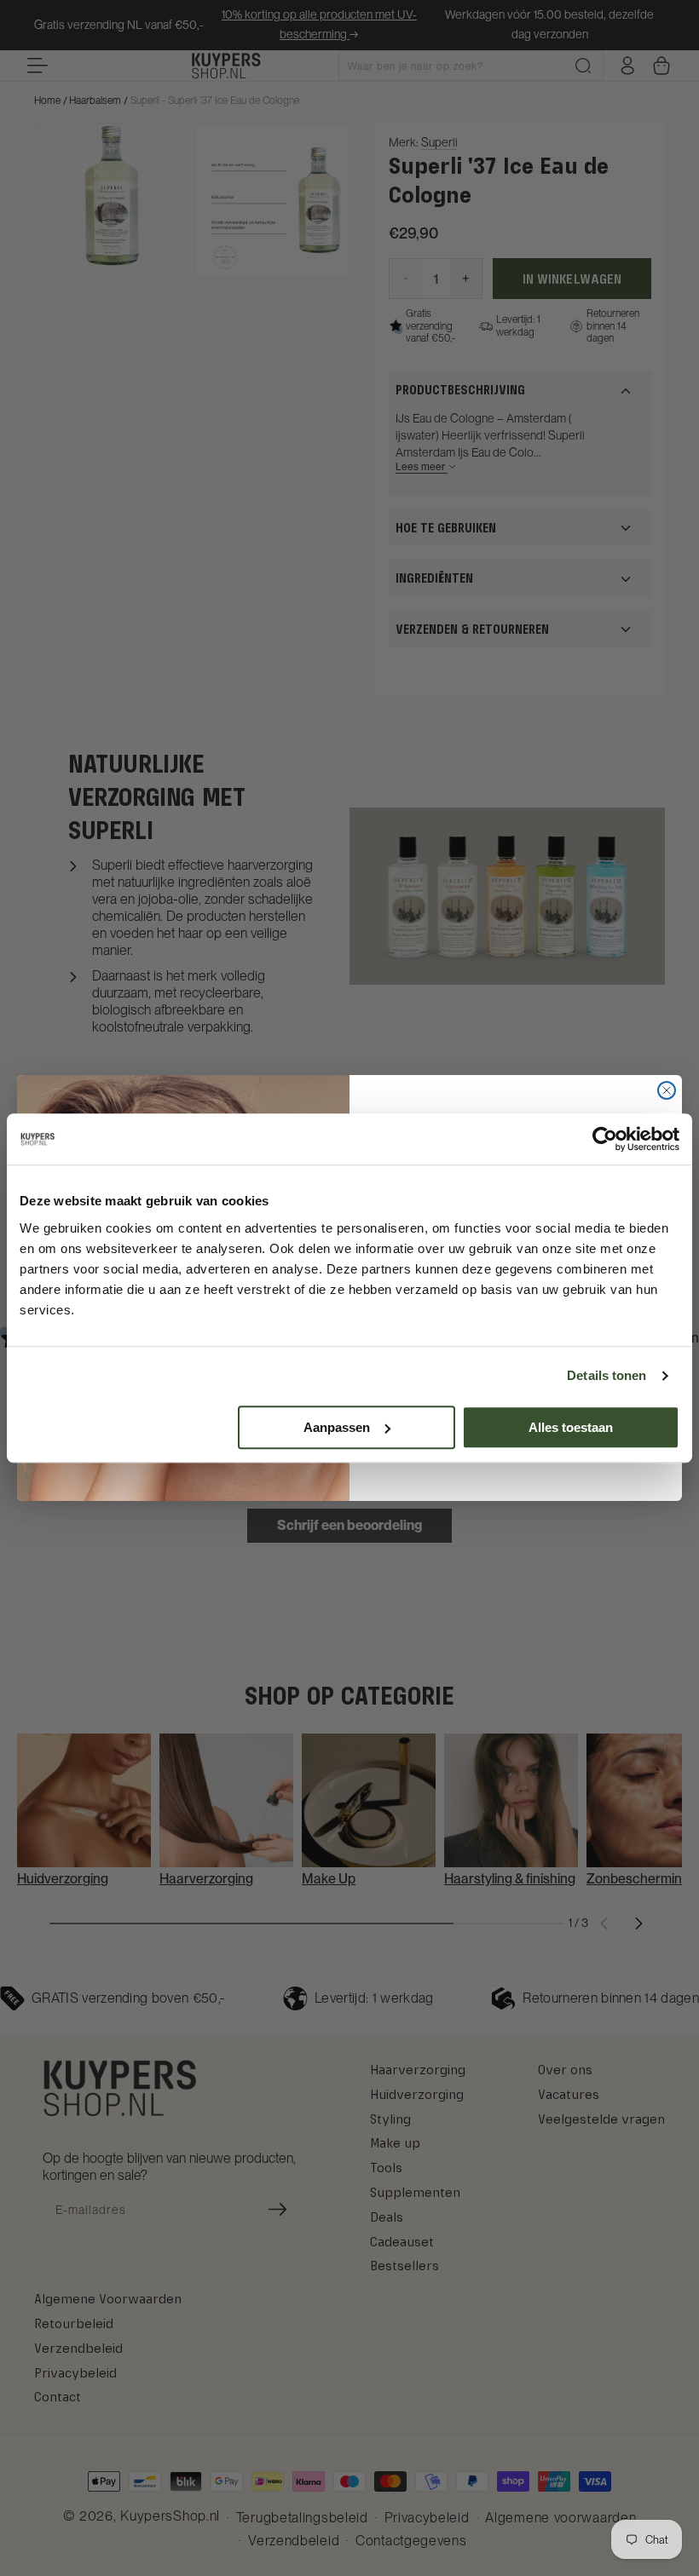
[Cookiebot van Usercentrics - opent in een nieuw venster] (605, 1139)
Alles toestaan (571, 1427)
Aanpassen (337, 1427)
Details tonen (607, 1375)
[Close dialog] (667, 1090)
